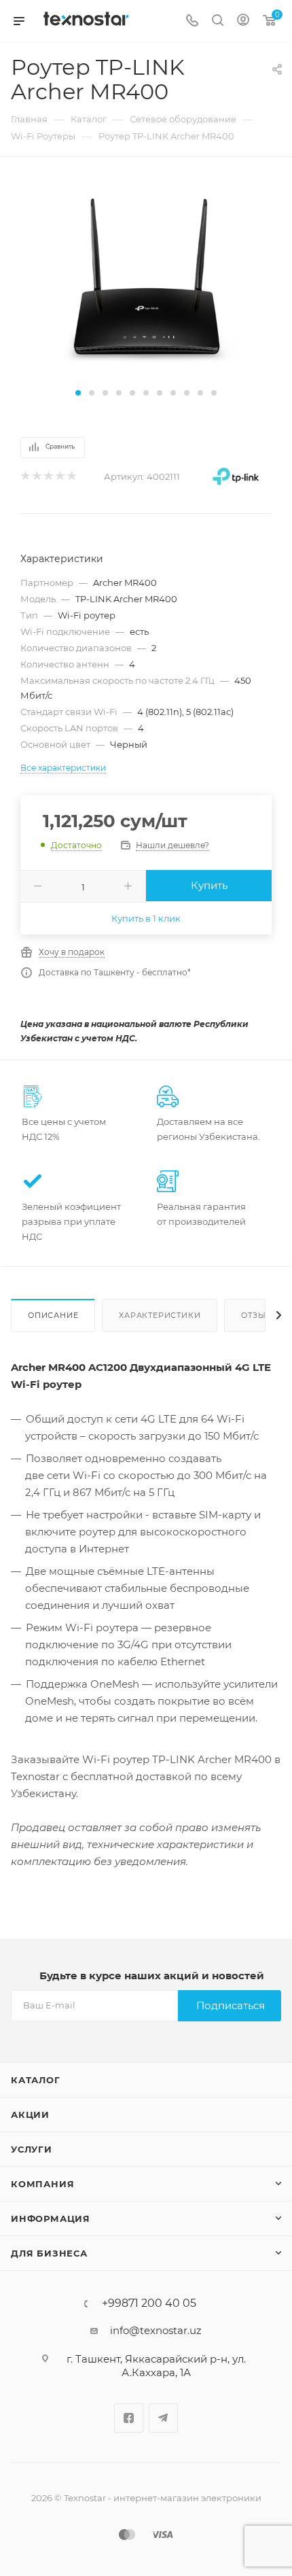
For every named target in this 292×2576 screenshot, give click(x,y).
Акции (30, 2114)
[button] (78, 393)
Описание (53, 1315)
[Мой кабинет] (243, 21)
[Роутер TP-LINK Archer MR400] (146, 280)
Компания (42, 2184)
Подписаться (231, 2005)
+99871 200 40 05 (149, 2303)
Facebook (129, 2418)
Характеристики (160, 1315)
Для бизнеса (49, 2253)
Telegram (163, 2418)
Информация (51, 2218)
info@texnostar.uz (156, 2330)
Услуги (32, 2149)
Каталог (36, 2080)
